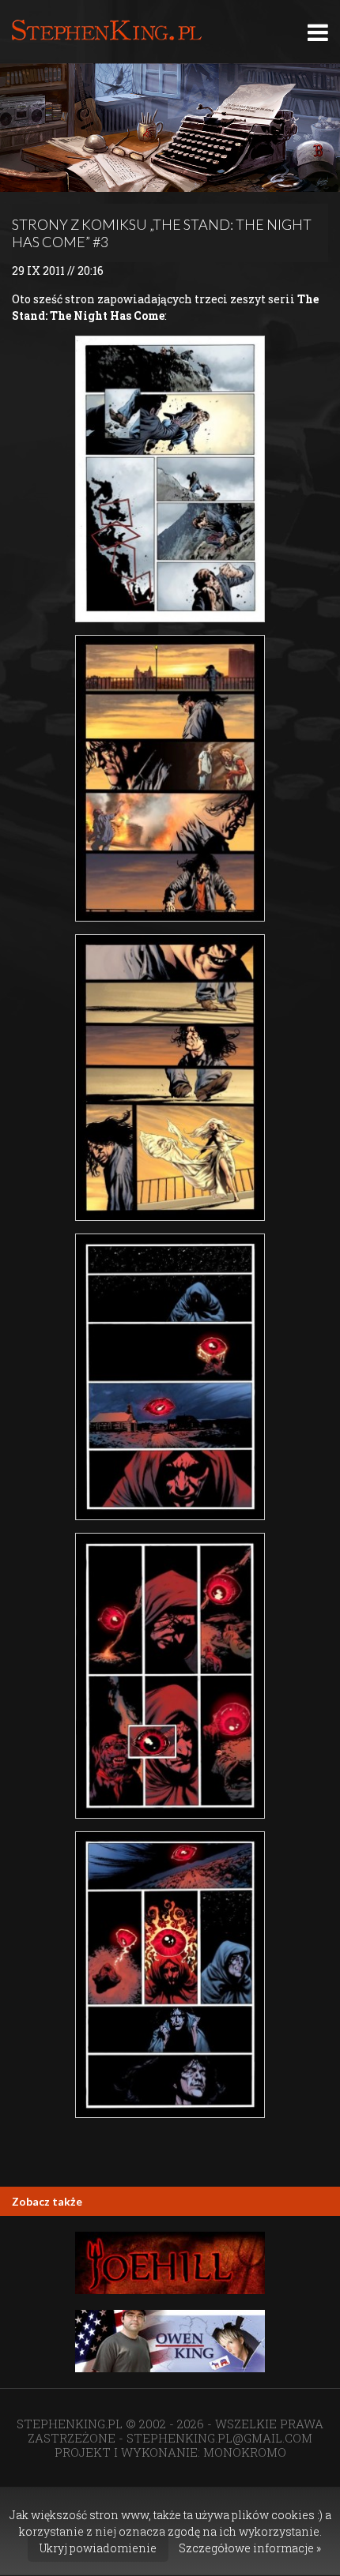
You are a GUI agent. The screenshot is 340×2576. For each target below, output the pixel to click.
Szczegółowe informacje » (250, 2548)
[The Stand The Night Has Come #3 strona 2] (170, 778)
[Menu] (318, 32)
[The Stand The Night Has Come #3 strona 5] (170, 1676)
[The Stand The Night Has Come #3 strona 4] (170, 1377)
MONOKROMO (245, 2452)
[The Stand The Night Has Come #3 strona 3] (170, 1078)
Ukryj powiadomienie (98, 2548)
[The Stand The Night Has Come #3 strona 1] (170, 479)
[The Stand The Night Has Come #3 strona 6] (170, 1975)
